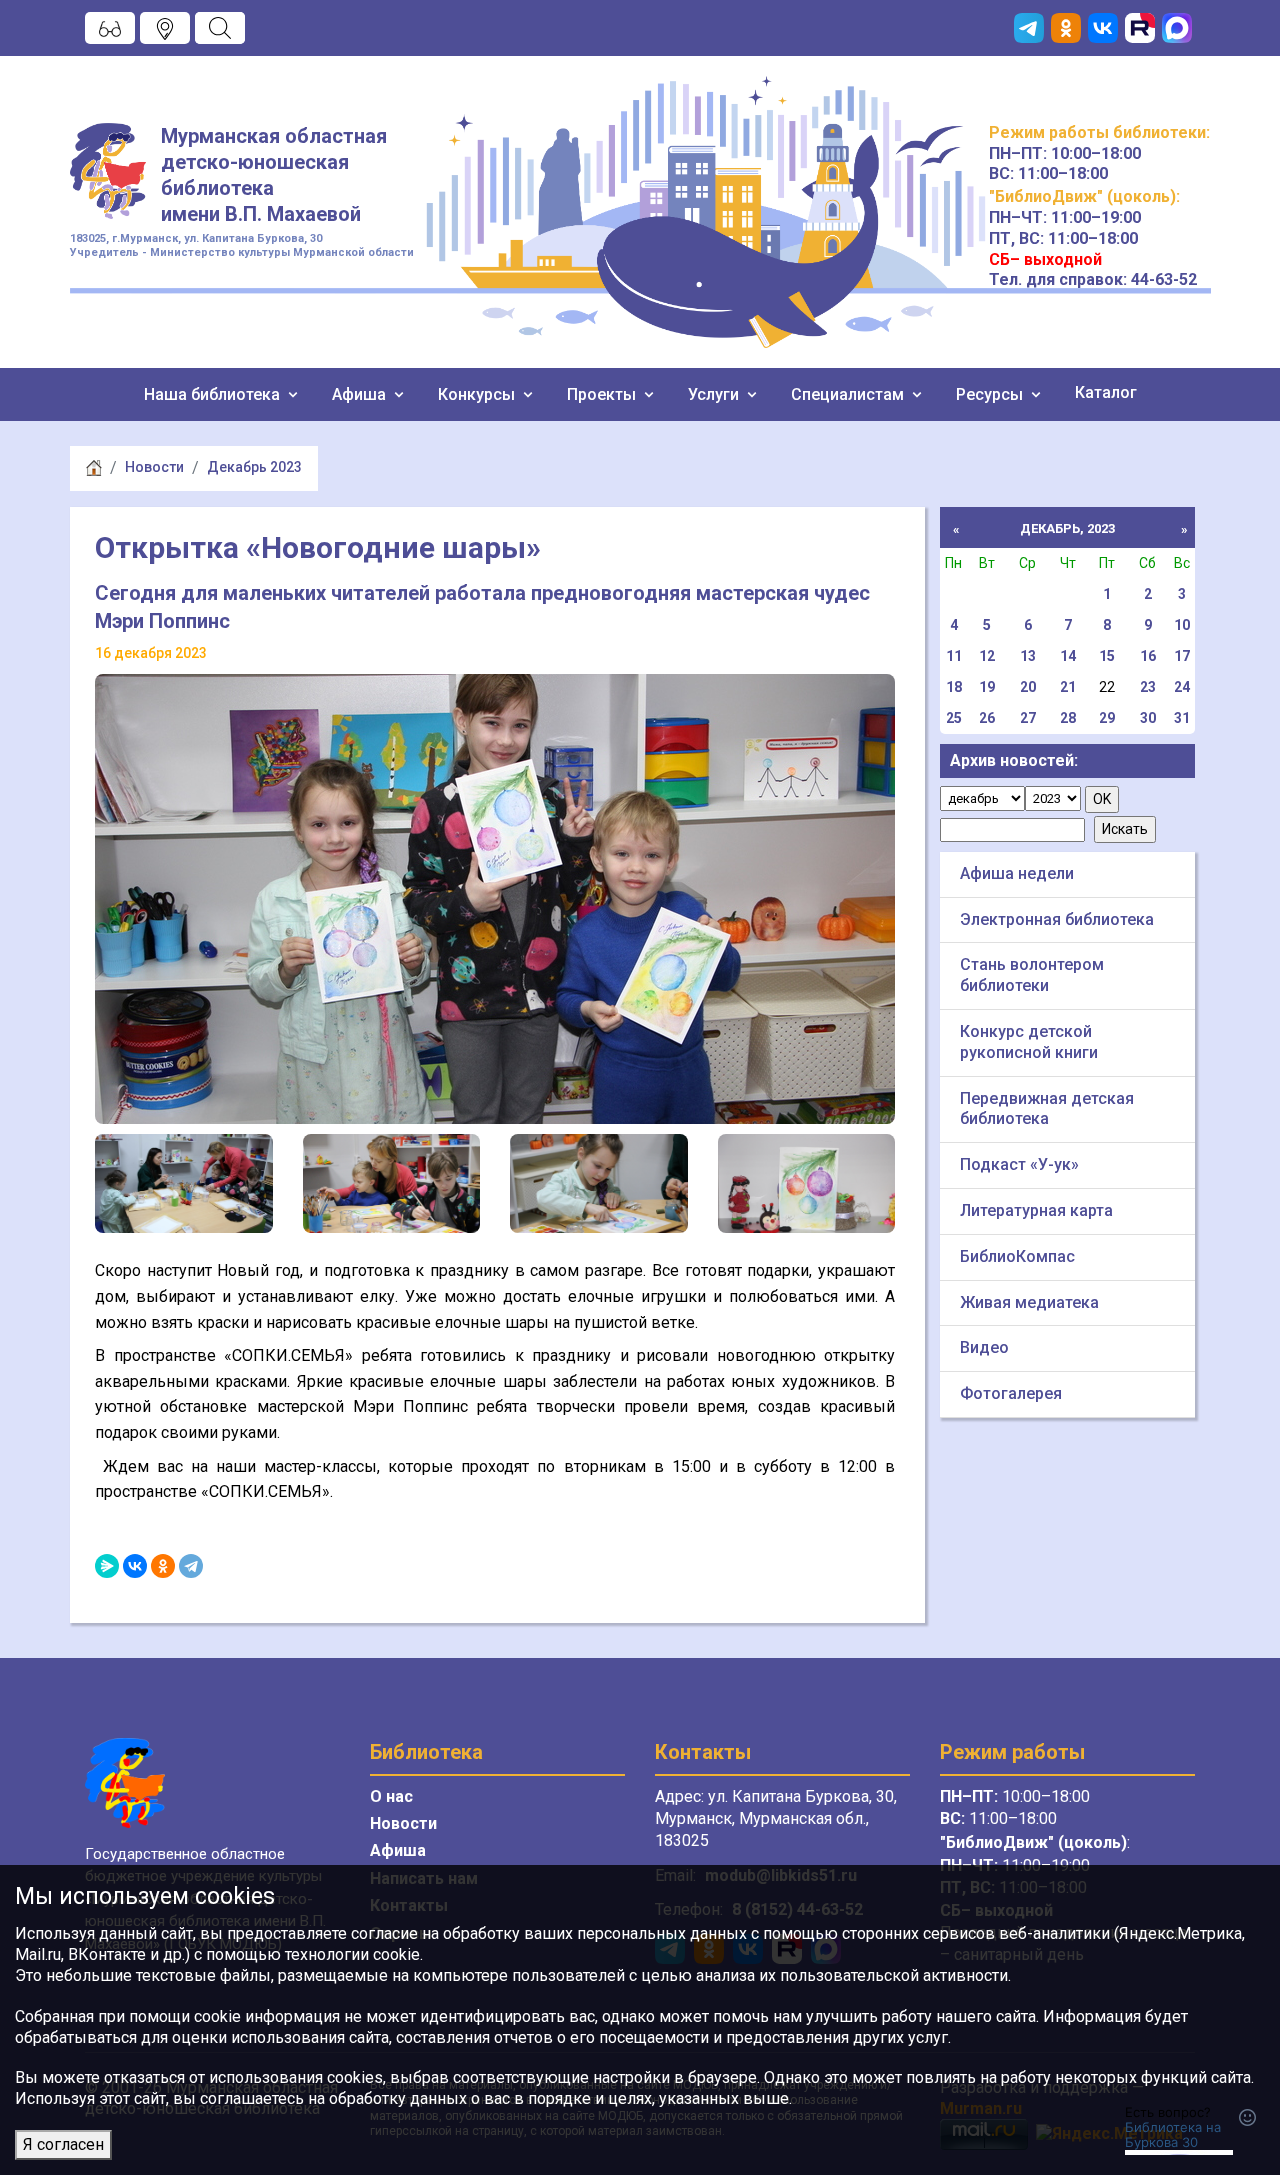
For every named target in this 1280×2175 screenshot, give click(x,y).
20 (1028, 687)
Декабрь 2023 (254, 467)
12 (987, 656)
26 (987, 718)
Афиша (361, 394)
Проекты (603, 394)
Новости (154, 467)
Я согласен (63, 2144)
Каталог (1106, 392)
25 (954, 718)
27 (1028, 718)
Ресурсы (991, 394)
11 (954, 656)
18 (954, 687)
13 (1028, 656)
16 (1148, 656)
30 (1148, 718)
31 (1182, 718)
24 (1182, 687)
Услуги (715, 394)
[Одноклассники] (163, 1566)
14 (1068, 656)
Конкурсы (478, 394)
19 (987, 687)
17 (1182, 656)
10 (1182, 625)
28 (1068, 718)
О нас (391, 1796)
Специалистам (849, 394)
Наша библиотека (214, 394)
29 (1107, 718)
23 (1148, 687)
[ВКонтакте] (135, 1566)
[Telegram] (191, 1566)
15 (1107, 656)
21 (1068, 687)
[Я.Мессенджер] (107, 1566)
